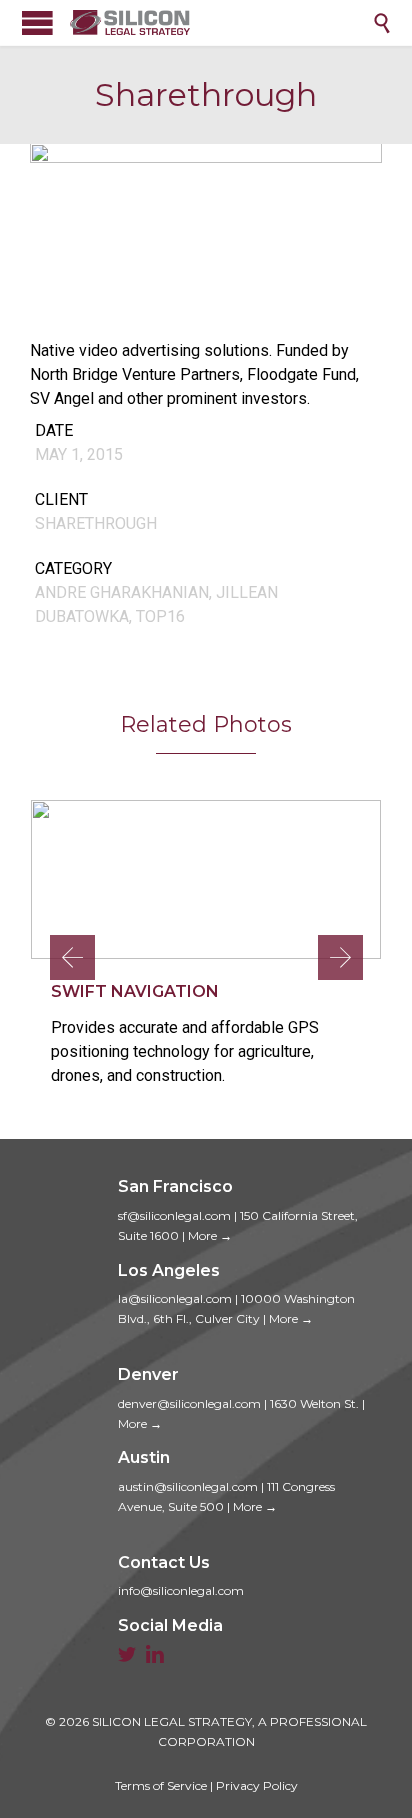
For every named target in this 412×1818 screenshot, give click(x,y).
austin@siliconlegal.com (188, 1486)
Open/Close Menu (37, 22)
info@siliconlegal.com (181, 1590)
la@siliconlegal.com (175, 1298)
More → (210, 1235)
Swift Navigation (135, 991)
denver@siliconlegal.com (189, 1403)
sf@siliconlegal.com (174, 1215)
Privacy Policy (257, 1785)
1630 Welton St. (314, 1403)
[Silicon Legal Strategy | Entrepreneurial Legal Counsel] (221, 22)
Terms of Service (161, 1785)
